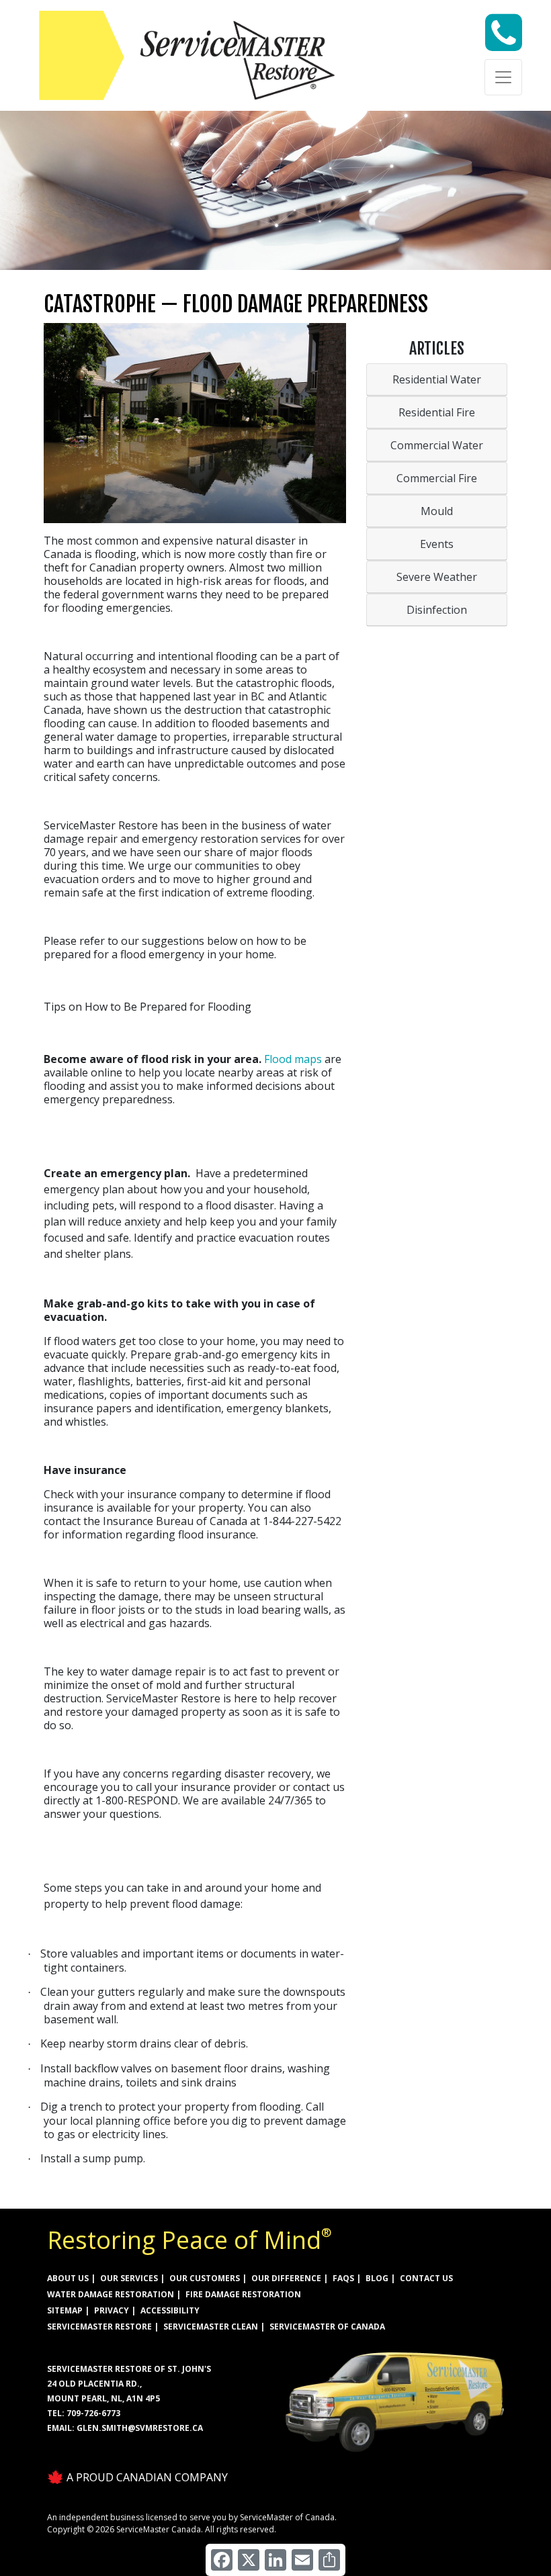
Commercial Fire (437, 478)
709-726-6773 (93, 2413)
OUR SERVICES (129, 2278)
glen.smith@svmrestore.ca (140, 2428)
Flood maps (293, 1059)
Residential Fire (437, 412)
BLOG (377, 2278)
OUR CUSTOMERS (205, 2278)
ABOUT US (68, 2278)
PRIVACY (112, 2310)
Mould (437, 511)
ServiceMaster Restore (99, 2327)
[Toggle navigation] (503, 77)
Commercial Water (437, 445)
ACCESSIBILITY (170, 2310)
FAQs (343, 2278)
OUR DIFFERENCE (286, 2278)
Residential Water (437, 379)
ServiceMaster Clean (211, 2327)
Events (437, 544)
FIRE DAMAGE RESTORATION (243, 2294)
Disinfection (437, 610)
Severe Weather (437, 577)
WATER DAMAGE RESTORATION (111, 2294)
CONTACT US (426, 2278)
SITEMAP (65, 2310)
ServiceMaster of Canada (327, 2327)
